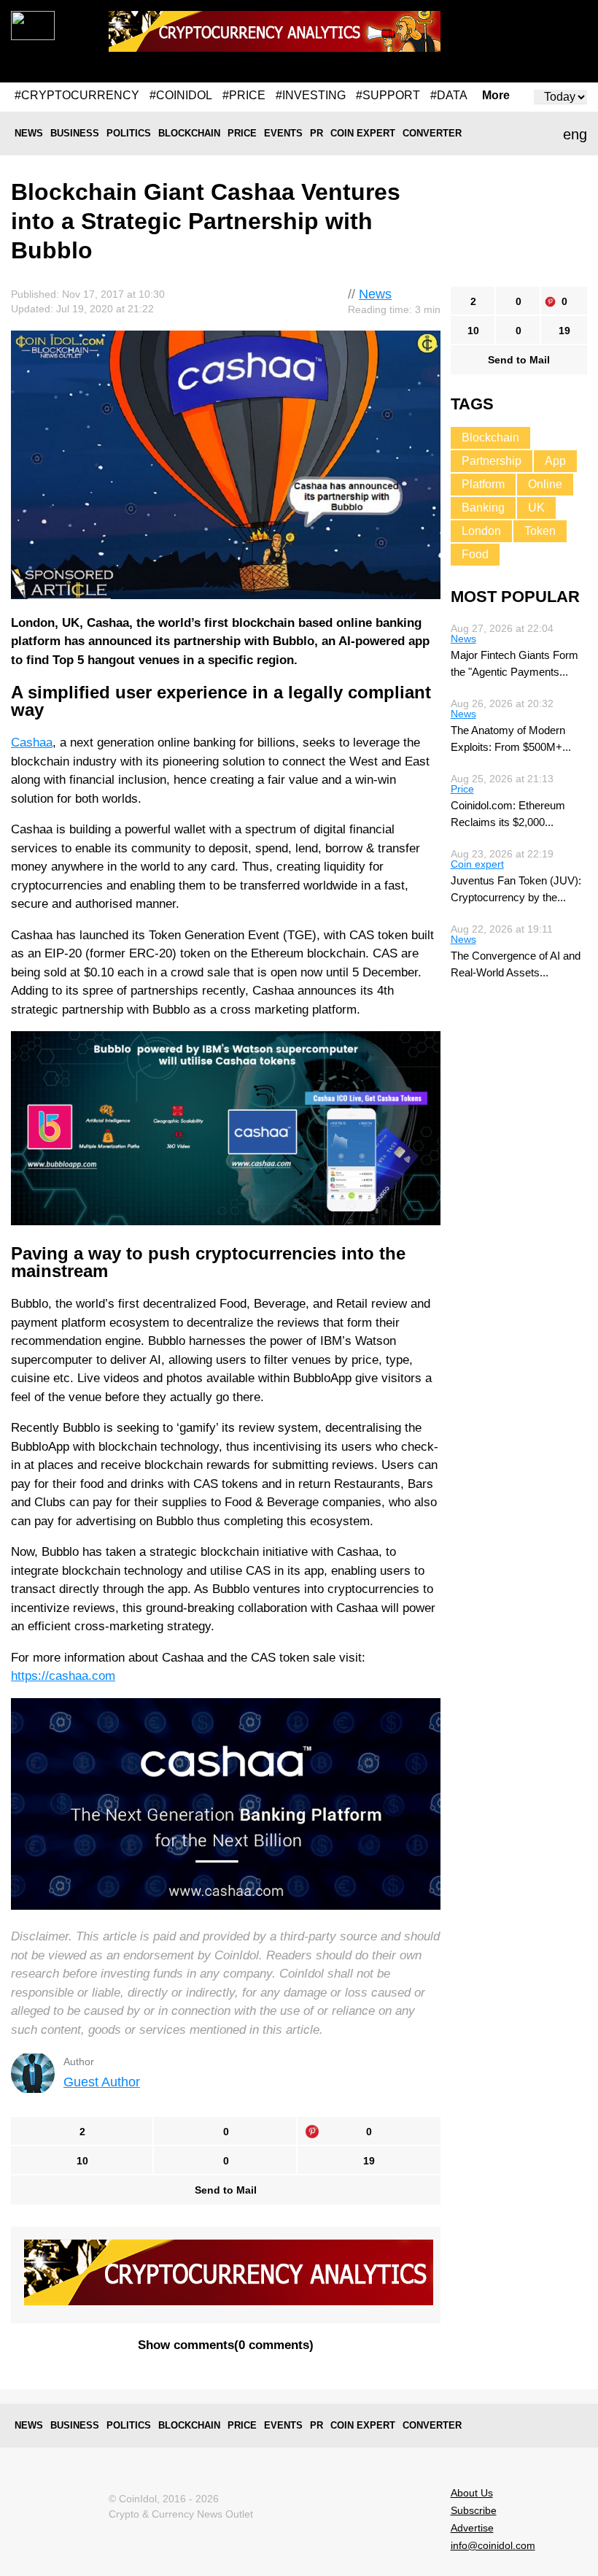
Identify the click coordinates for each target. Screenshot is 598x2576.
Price (242, 133)
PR (317, 133)
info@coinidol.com (493, 2545)
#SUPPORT (388, 95)
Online (545, 484)
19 (369, 2161)
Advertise (472, 2528)
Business (75, 133)
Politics (129, 133)
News (29, 133)
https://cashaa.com (63, 1676)
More (496, 96)
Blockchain (189, 133)
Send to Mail (226, 2190)
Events (283, 133)
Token (540, 531)
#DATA (449, 95)
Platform (483, 484)
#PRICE (244, 95)
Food (475, 554)
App (555, 461)
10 (82, 2161)
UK (536, 508)
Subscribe (474, 2510)
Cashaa (32, 743)
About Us (472, 2493)
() (226, 2345)
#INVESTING (311, 95)
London (481, 531)
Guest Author (102, 2082)
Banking (483, 508)
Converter (432, 133)
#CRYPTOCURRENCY (77, 95)
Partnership (492, 461)
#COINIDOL (181, 95)
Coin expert (363, 133)
